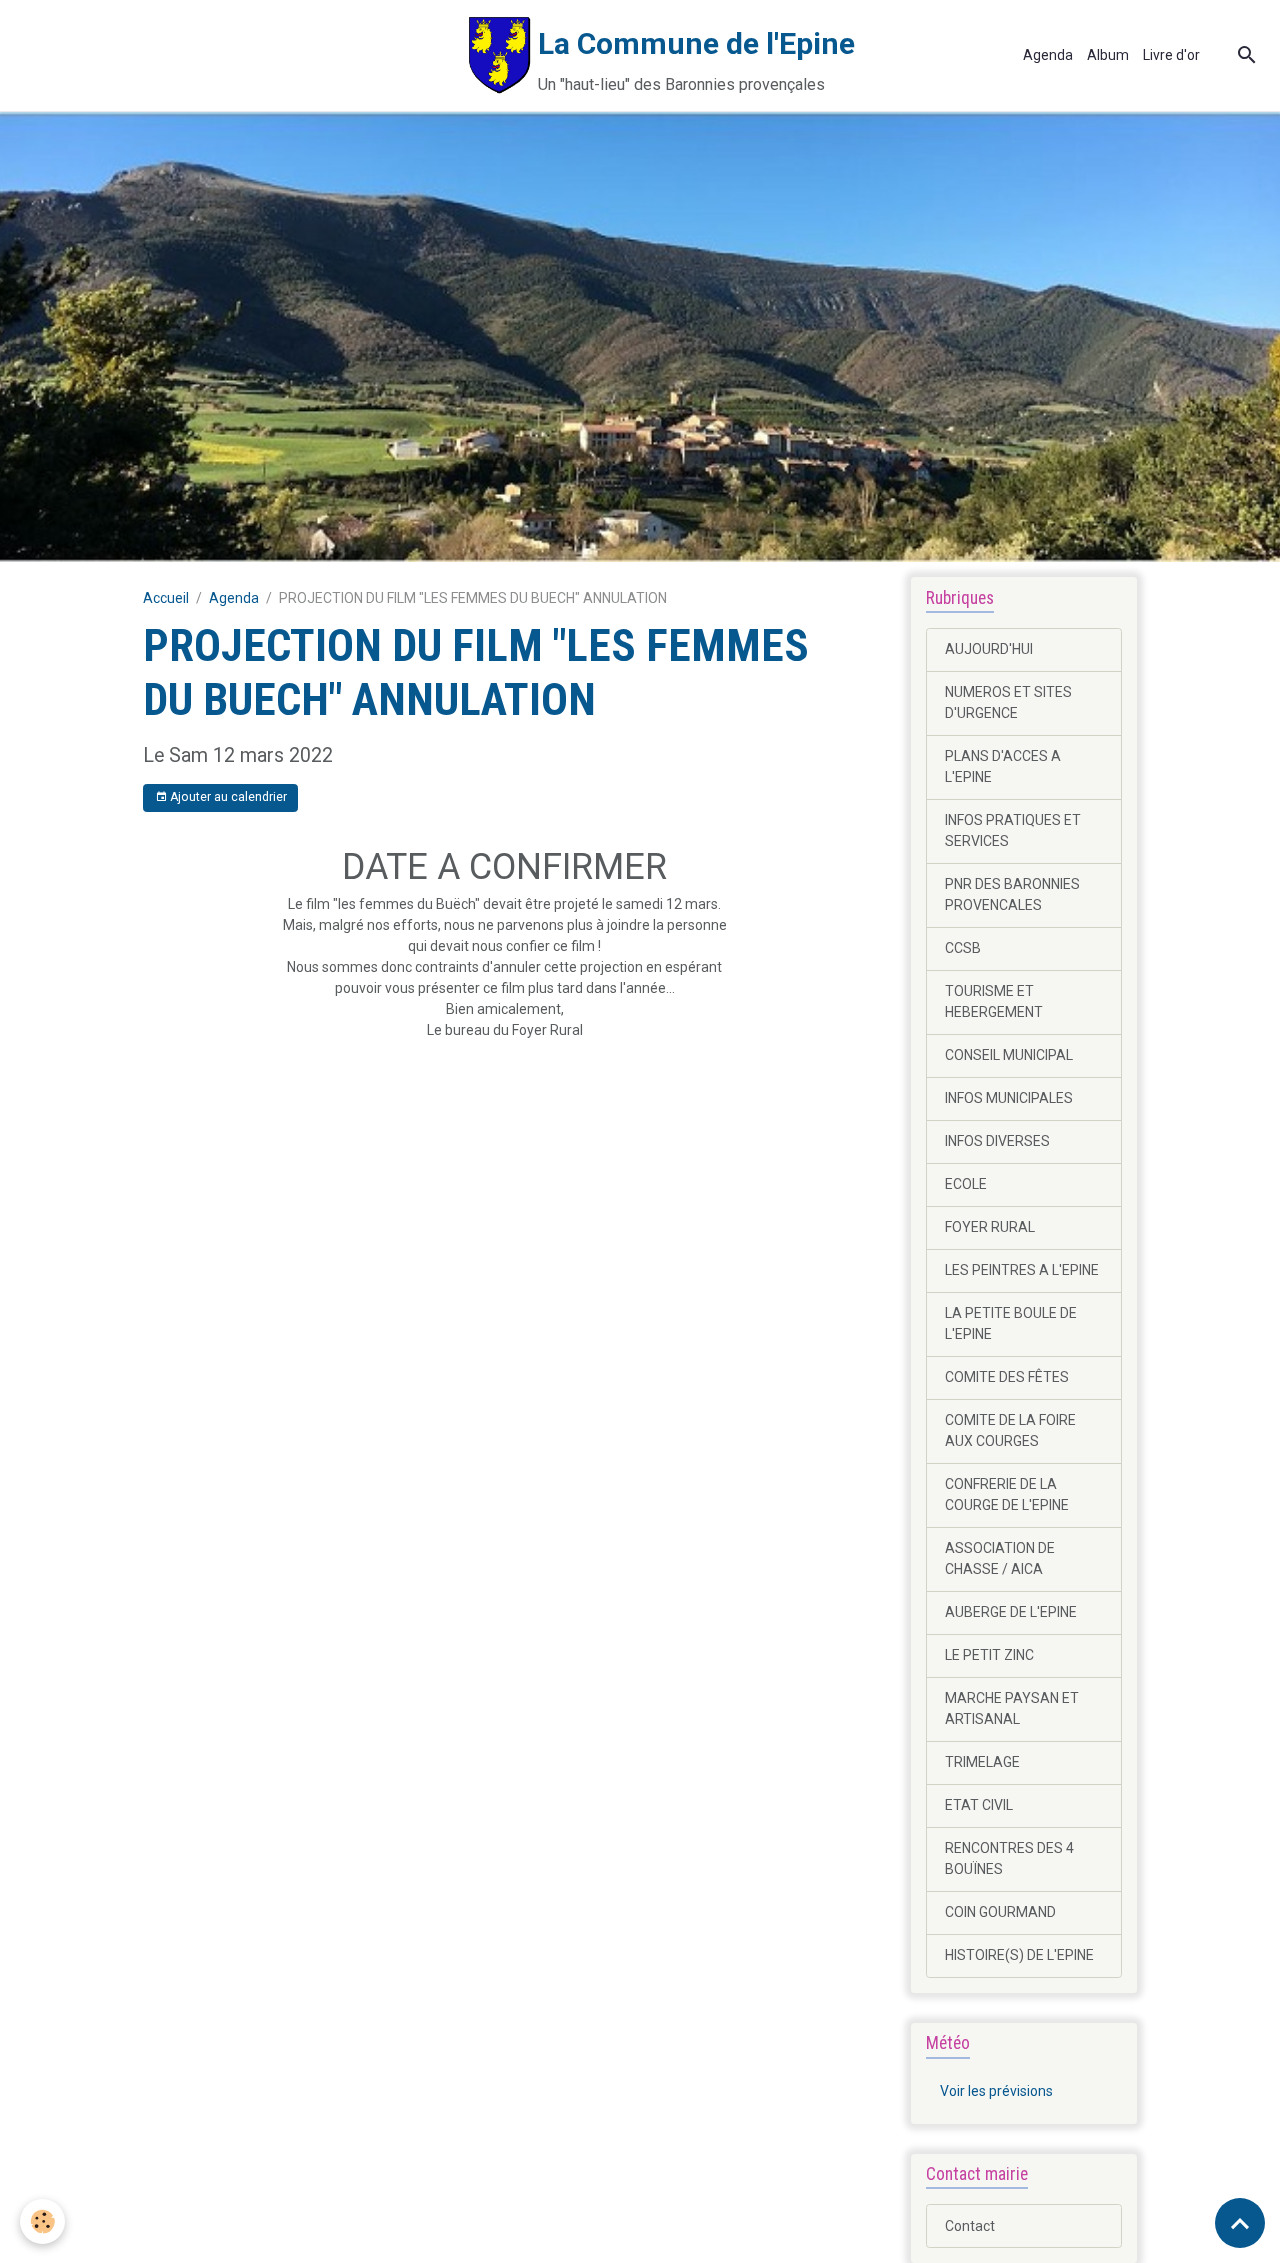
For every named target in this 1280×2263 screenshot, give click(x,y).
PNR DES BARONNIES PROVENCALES (1012, 894)
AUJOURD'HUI (989, 649)
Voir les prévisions (996, 2091)
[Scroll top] (1240, 2223)
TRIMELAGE (982, 1762)
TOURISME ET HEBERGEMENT (994, 1001)
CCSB (963, 948)
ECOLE (966, 1184)
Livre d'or (1171, 55)
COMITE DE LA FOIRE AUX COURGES (1010, 1430)
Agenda (1048, 55)
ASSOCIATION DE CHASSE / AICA (1000, 1558)
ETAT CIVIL (979, 1805)
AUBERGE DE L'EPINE (1011, 1612)
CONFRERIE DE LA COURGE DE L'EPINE (1007, 1494)
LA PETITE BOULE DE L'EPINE (1011, 1323)
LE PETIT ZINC (989, 1655)
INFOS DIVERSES (997, 1141)
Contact (970, 2226)
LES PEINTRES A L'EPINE (1022, 1270)
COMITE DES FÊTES (1007, 1377)
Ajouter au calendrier (227, 797)
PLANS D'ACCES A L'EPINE (1003, 766)
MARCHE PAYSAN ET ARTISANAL (1012, 1708)
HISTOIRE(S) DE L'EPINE (1019, 1955)
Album (1108, 55)
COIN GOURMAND (1000, 1912)
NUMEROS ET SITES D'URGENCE (1008, 702)
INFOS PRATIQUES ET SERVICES (1013, 830)
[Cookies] (42, 2221)
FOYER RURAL (990, 1227)
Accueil (166, 598)
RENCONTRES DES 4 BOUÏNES (1009, 1858)
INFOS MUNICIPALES (1009, 1098)
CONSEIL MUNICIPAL (1009, 1055)
